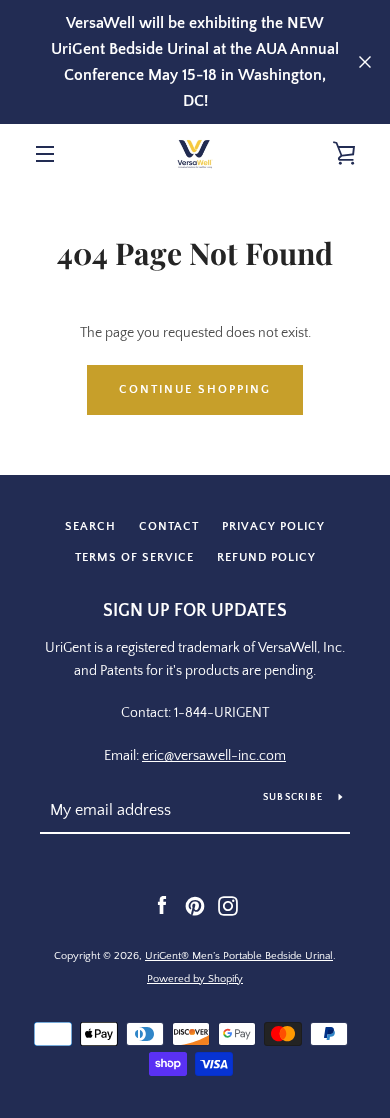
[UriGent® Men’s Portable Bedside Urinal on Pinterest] (195, 905)
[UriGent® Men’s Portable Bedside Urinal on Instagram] (228, 905)
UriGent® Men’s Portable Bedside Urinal (239, 956)
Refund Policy (266, 557)
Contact (169, 526)
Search (90, 526)
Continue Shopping (195, 389)
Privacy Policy (273, 526)
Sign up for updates (195, 611)
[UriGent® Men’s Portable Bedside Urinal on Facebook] (162, 905)
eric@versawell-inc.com (214, 756)
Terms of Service (134, 557)
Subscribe (293, 797)
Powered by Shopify (195, 979)
